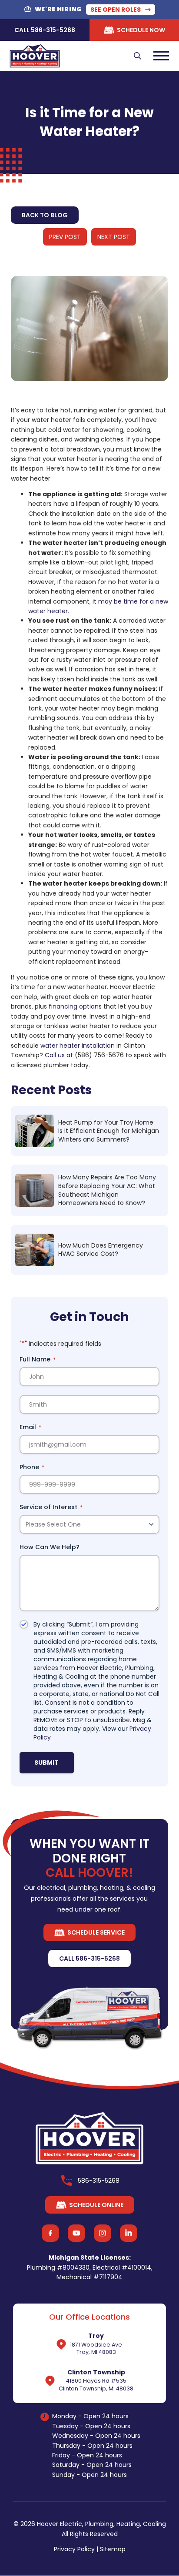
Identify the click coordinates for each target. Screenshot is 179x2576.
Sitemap (113, 2549)
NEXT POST (114, 237)
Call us (55, 1055)
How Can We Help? (50, 1547)
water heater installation (78, 1046)
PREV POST (65, 237)
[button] (138, 56)
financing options (75, 1006)
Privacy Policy (74, 2549)
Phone (32, 1467)
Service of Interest (51, 1507)
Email (30, 1427)
